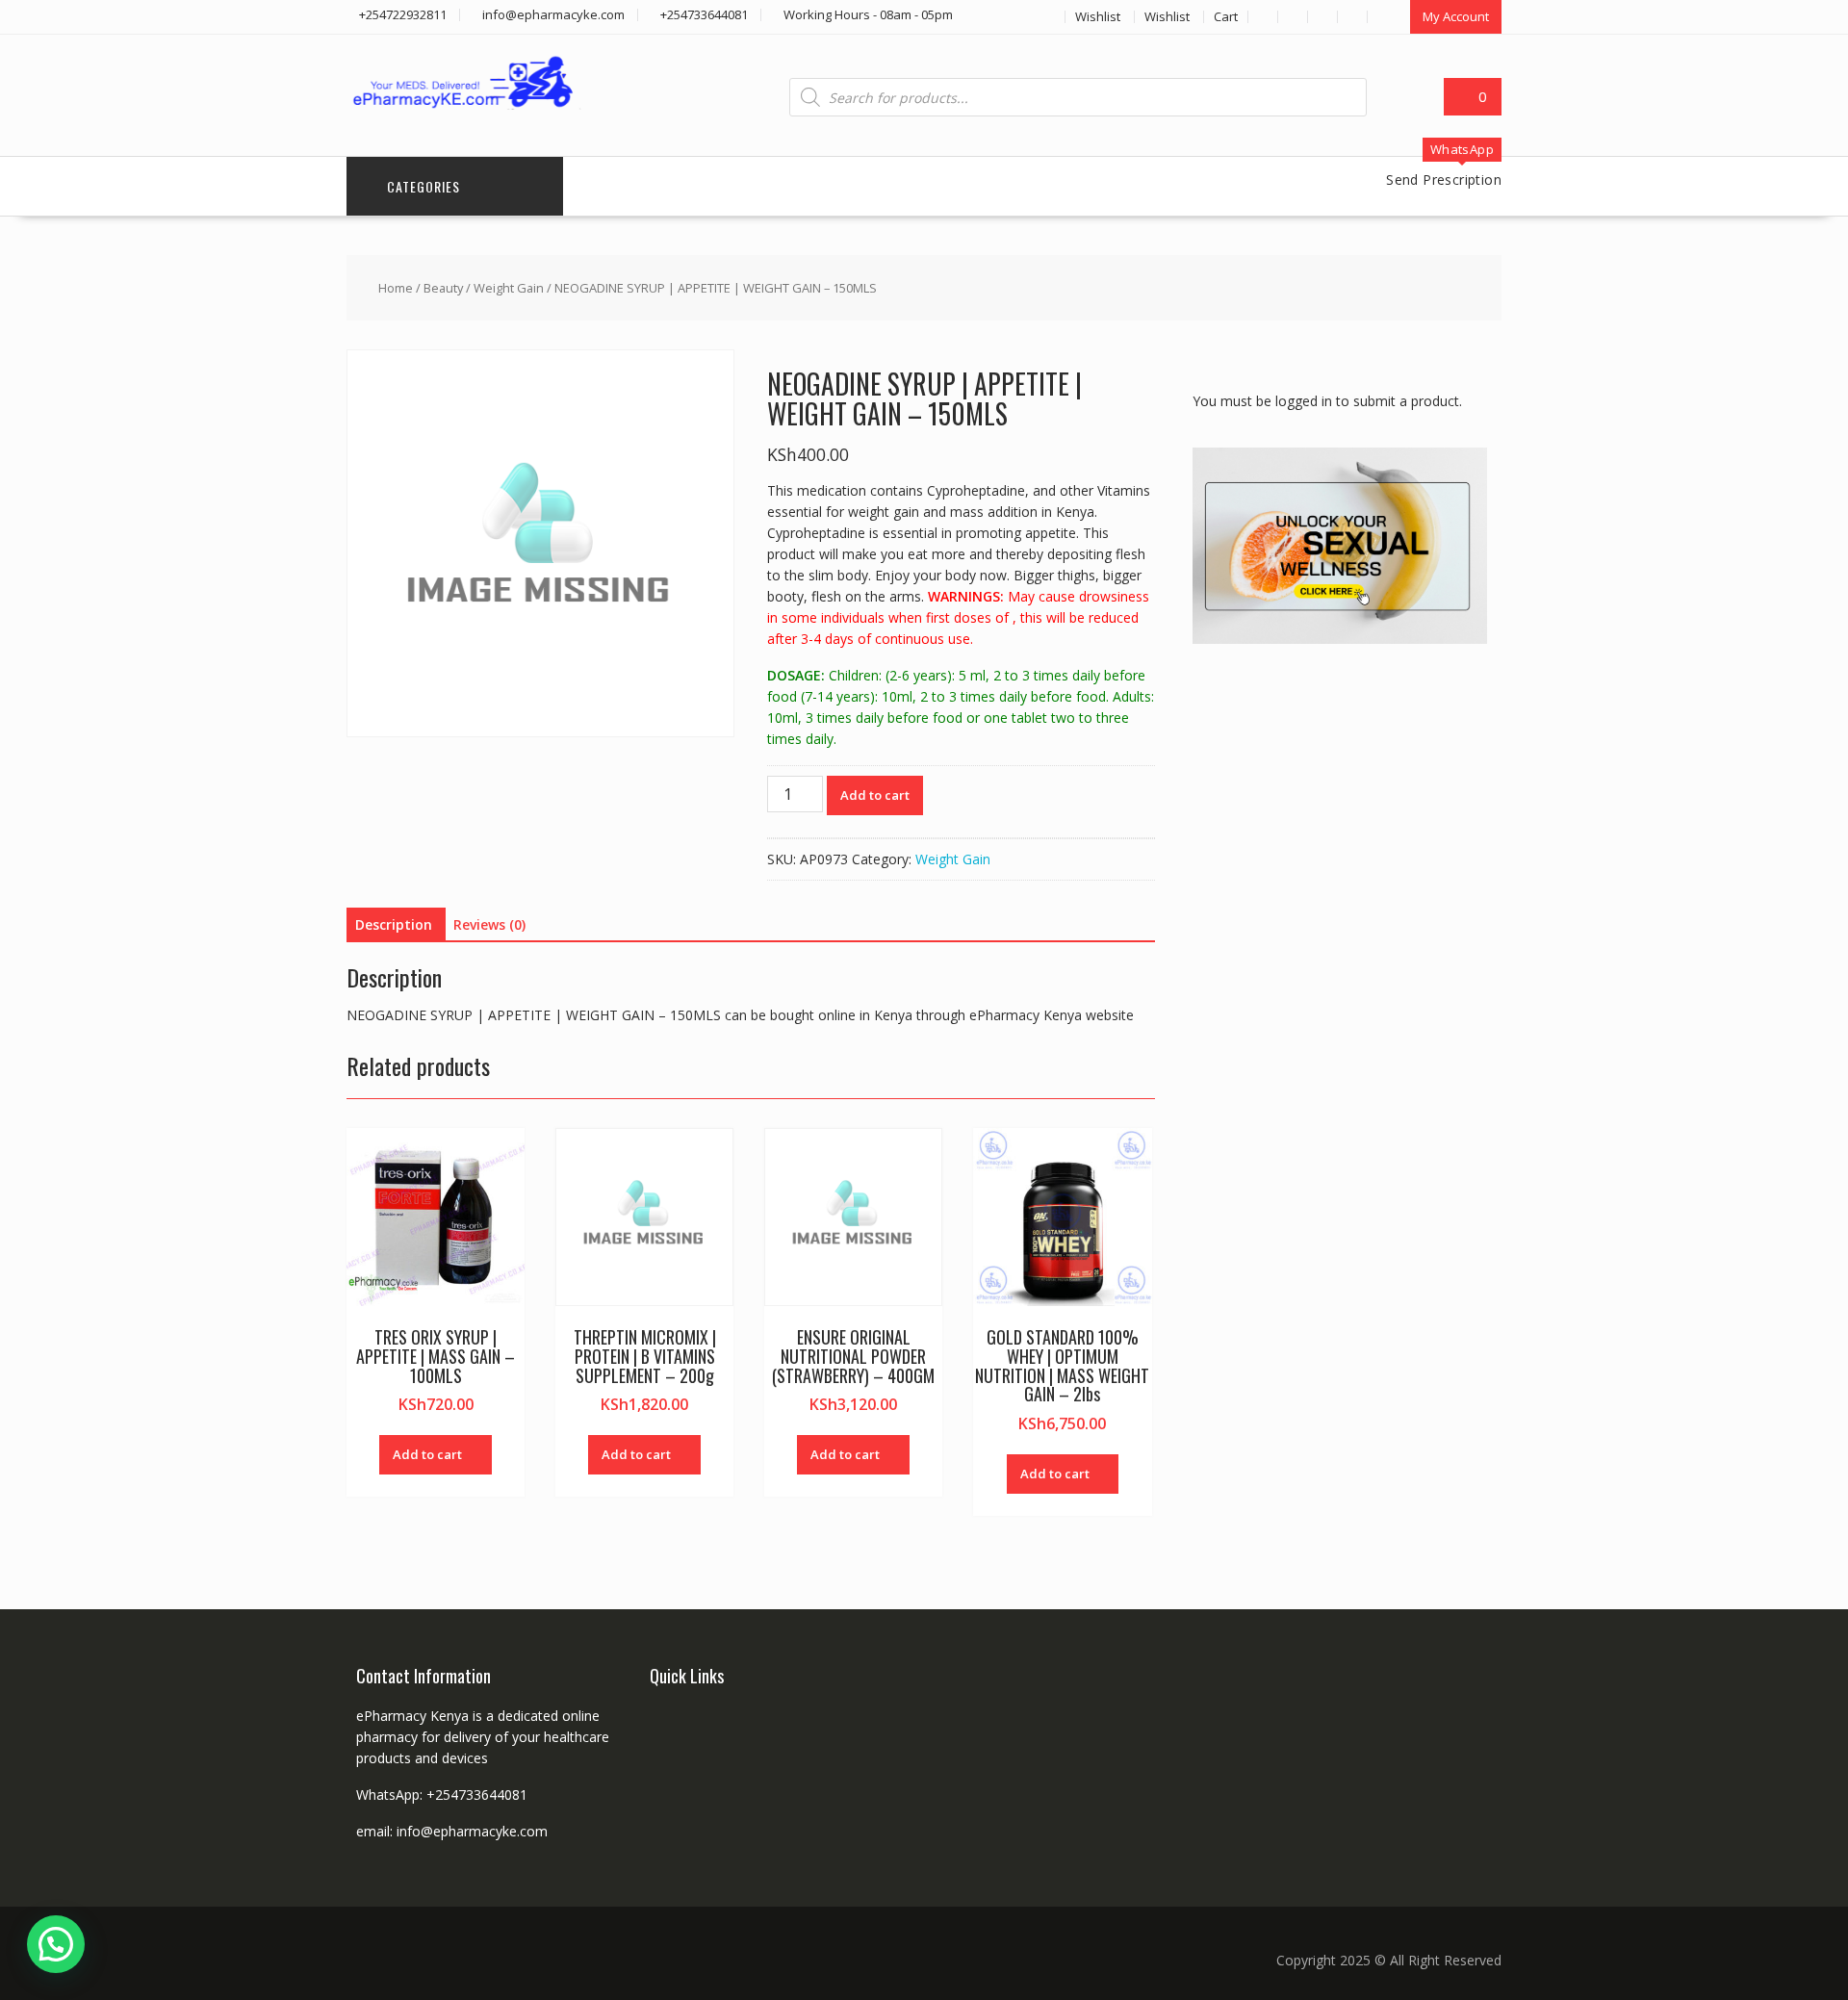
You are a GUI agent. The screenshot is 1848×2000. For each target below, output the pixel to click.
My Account (1456, 16)
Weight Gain (509, 288)
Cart (1226, 16)
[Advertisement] (1337, 967)
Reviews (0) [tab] (489, 924)
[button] (56, 1944)
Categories (423, 186)
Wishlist (1098, 16)
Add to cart (875, 795)
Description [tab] (394, 924)
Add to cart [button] (427, 1454)
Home (396, 288)
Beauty (443, 288)
